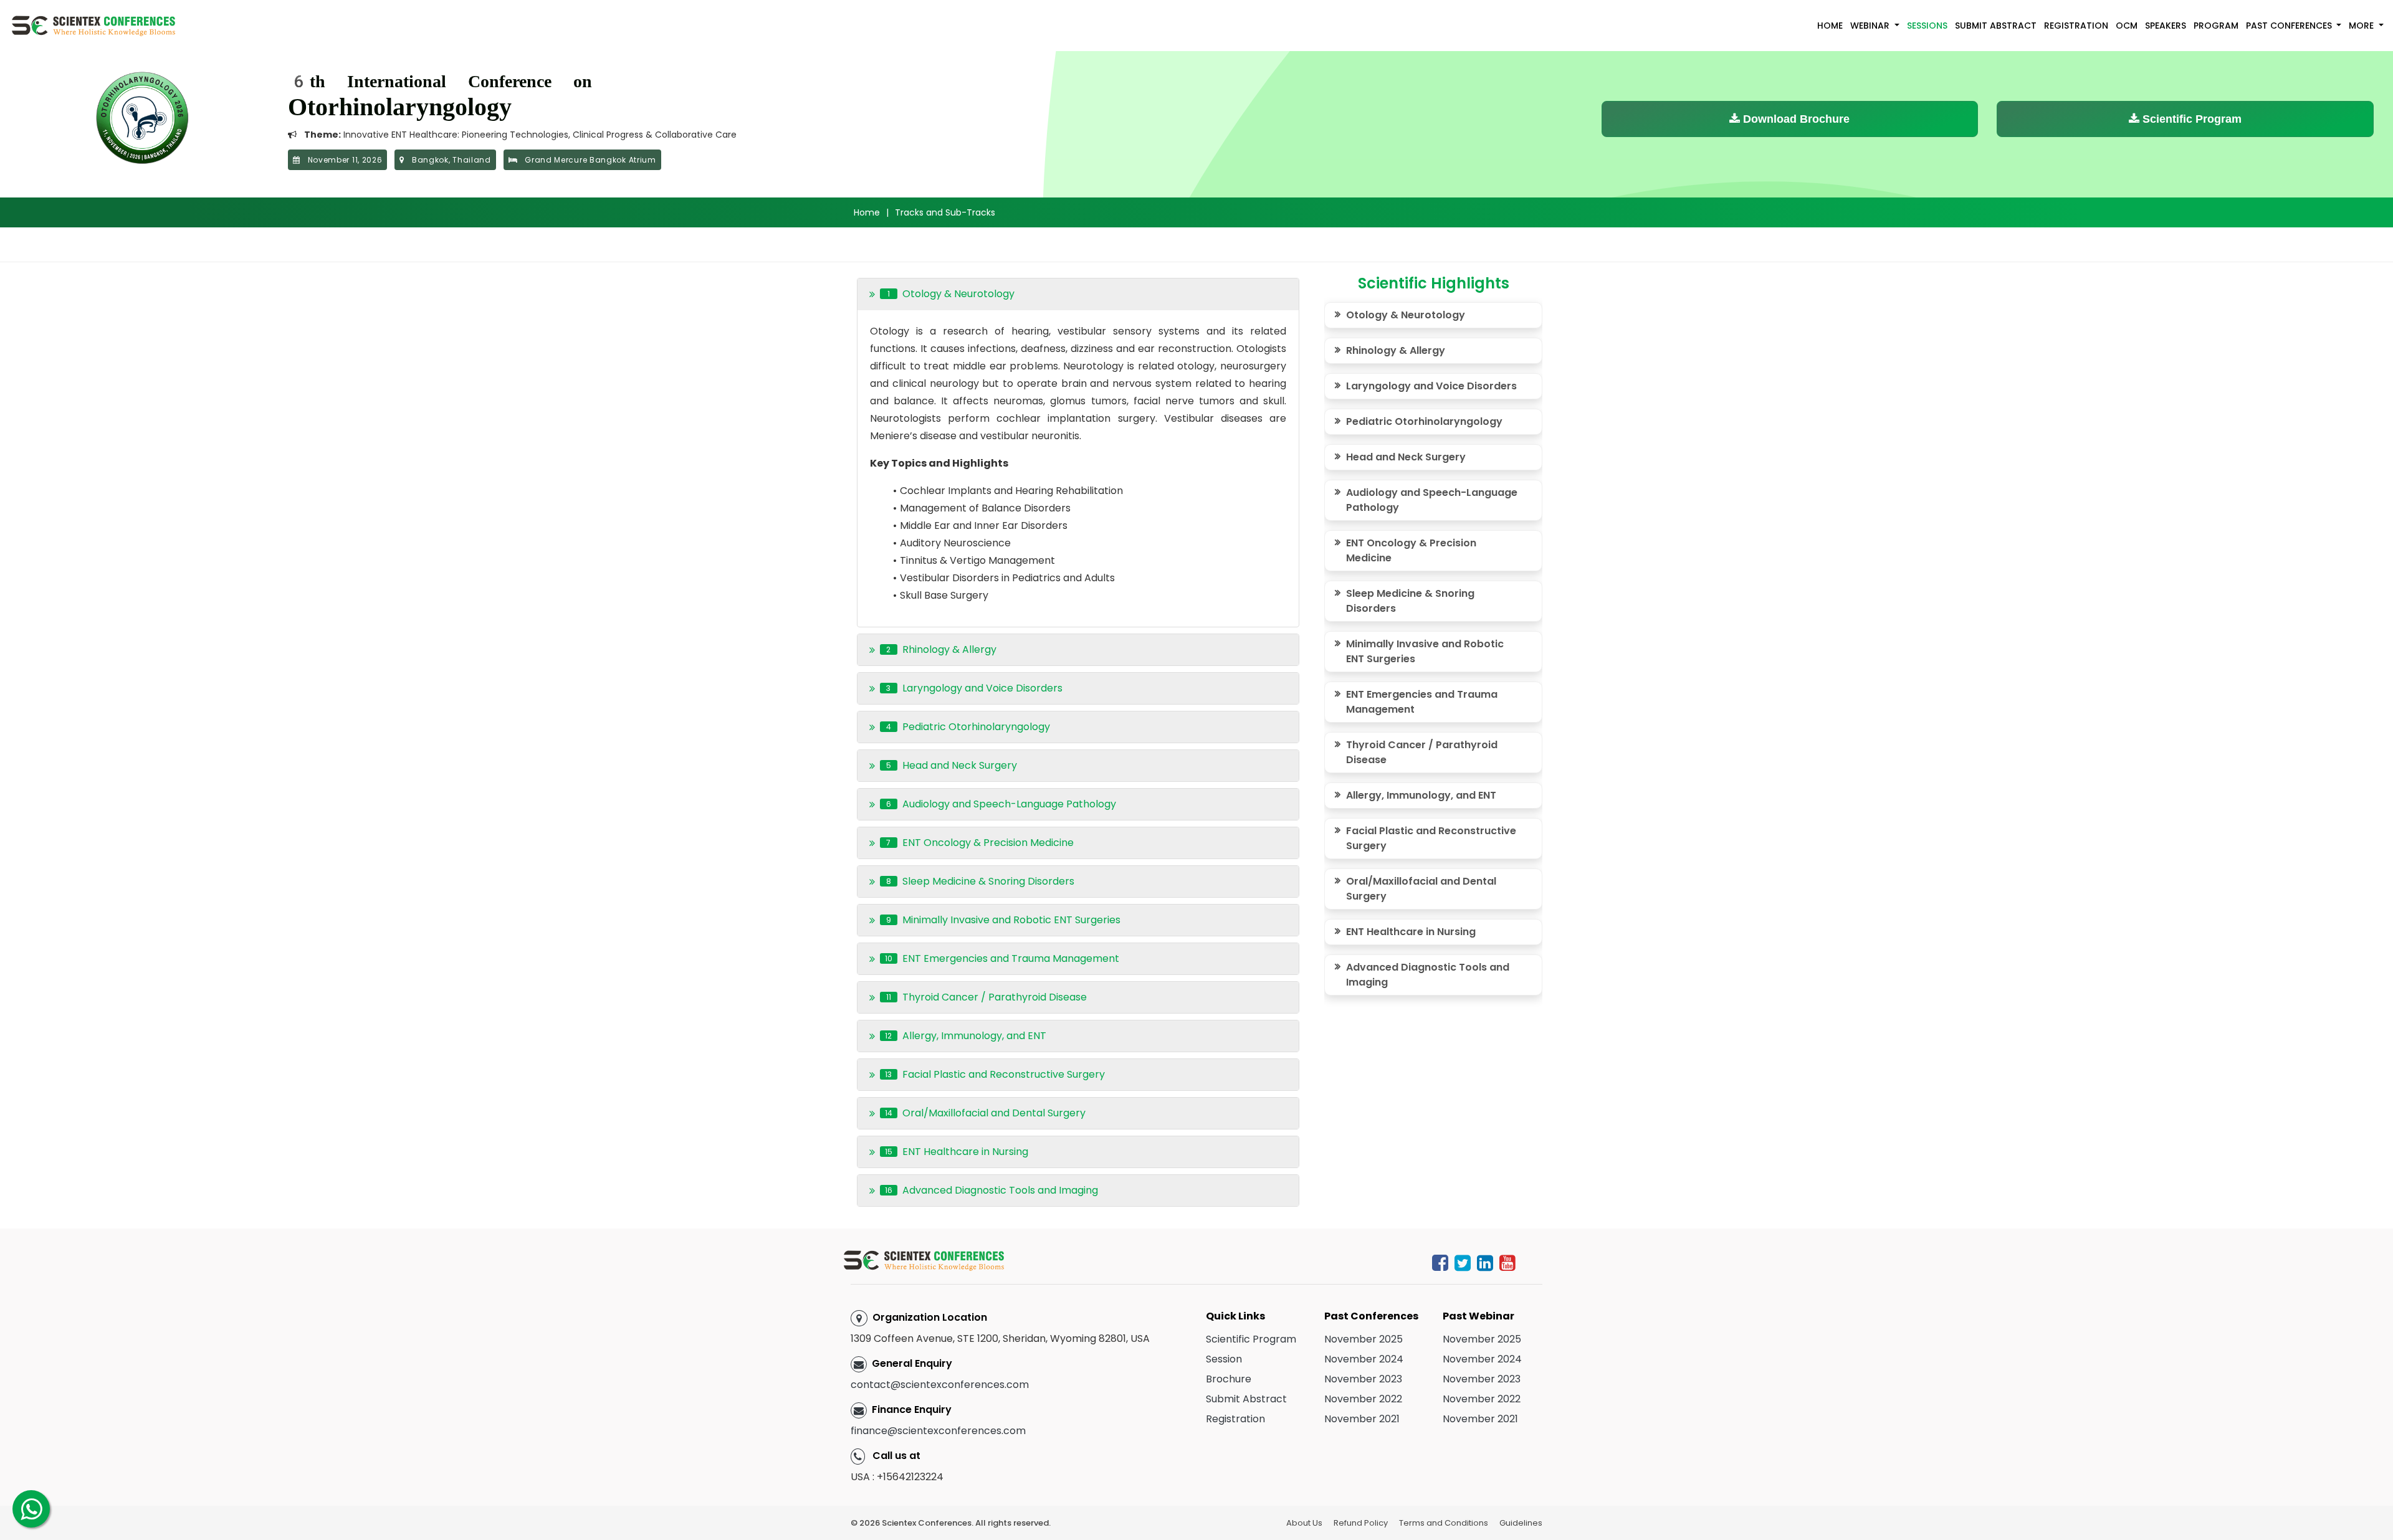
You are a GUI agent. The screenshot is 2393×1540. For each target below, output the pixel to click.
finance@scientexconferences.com (938, 1431)
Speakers (2166, 26)
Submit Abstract (1996, 26)
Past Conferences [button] (2290, 26)
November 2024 (1364, 1359)
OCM (2127, 26)
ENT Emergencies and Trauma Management (1422, 702)
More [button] (2362, 26)
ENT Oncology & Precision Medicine (1411, 550)
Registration (2076, 26)
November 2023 (1363, 1379)
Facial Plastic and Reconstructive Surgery (1431, 838)
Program (2216, 26)
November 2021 (1362, 1419)
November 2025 (1364, 1339)
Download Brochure (1795, 119)
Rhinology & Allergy (1396, 350)
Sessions (1927, 26)
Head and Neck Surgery (1406, 457)
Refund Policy (1361, 1523)
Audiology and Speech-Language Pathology (1432, 500)
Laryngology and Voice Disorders (1431, 386)
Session (1224, 1359)
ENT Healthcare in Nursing (1411, 932)
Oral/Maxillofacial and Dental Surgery (1421, 889)
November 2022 (1363, 1399)
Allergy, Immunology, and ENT (1421, 795)
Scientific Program (2190, 119)
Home (1830, 26)
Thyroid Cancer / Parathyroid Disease (1422, 752)
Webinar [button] (1871, 26)
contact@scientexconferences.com (940, 1385)
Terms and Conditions (1444, 1523)
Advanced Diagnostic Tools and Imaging (1428, 975)
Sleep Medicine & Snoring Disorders (1410, 601)
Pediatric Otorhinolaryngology (1424, 421)
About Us (1304, 1523)
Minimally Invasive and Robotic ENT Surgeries (1425, 651)
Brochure (1229, 1379)
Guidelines (1521, 1523)
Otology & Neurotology (1406, 315)
